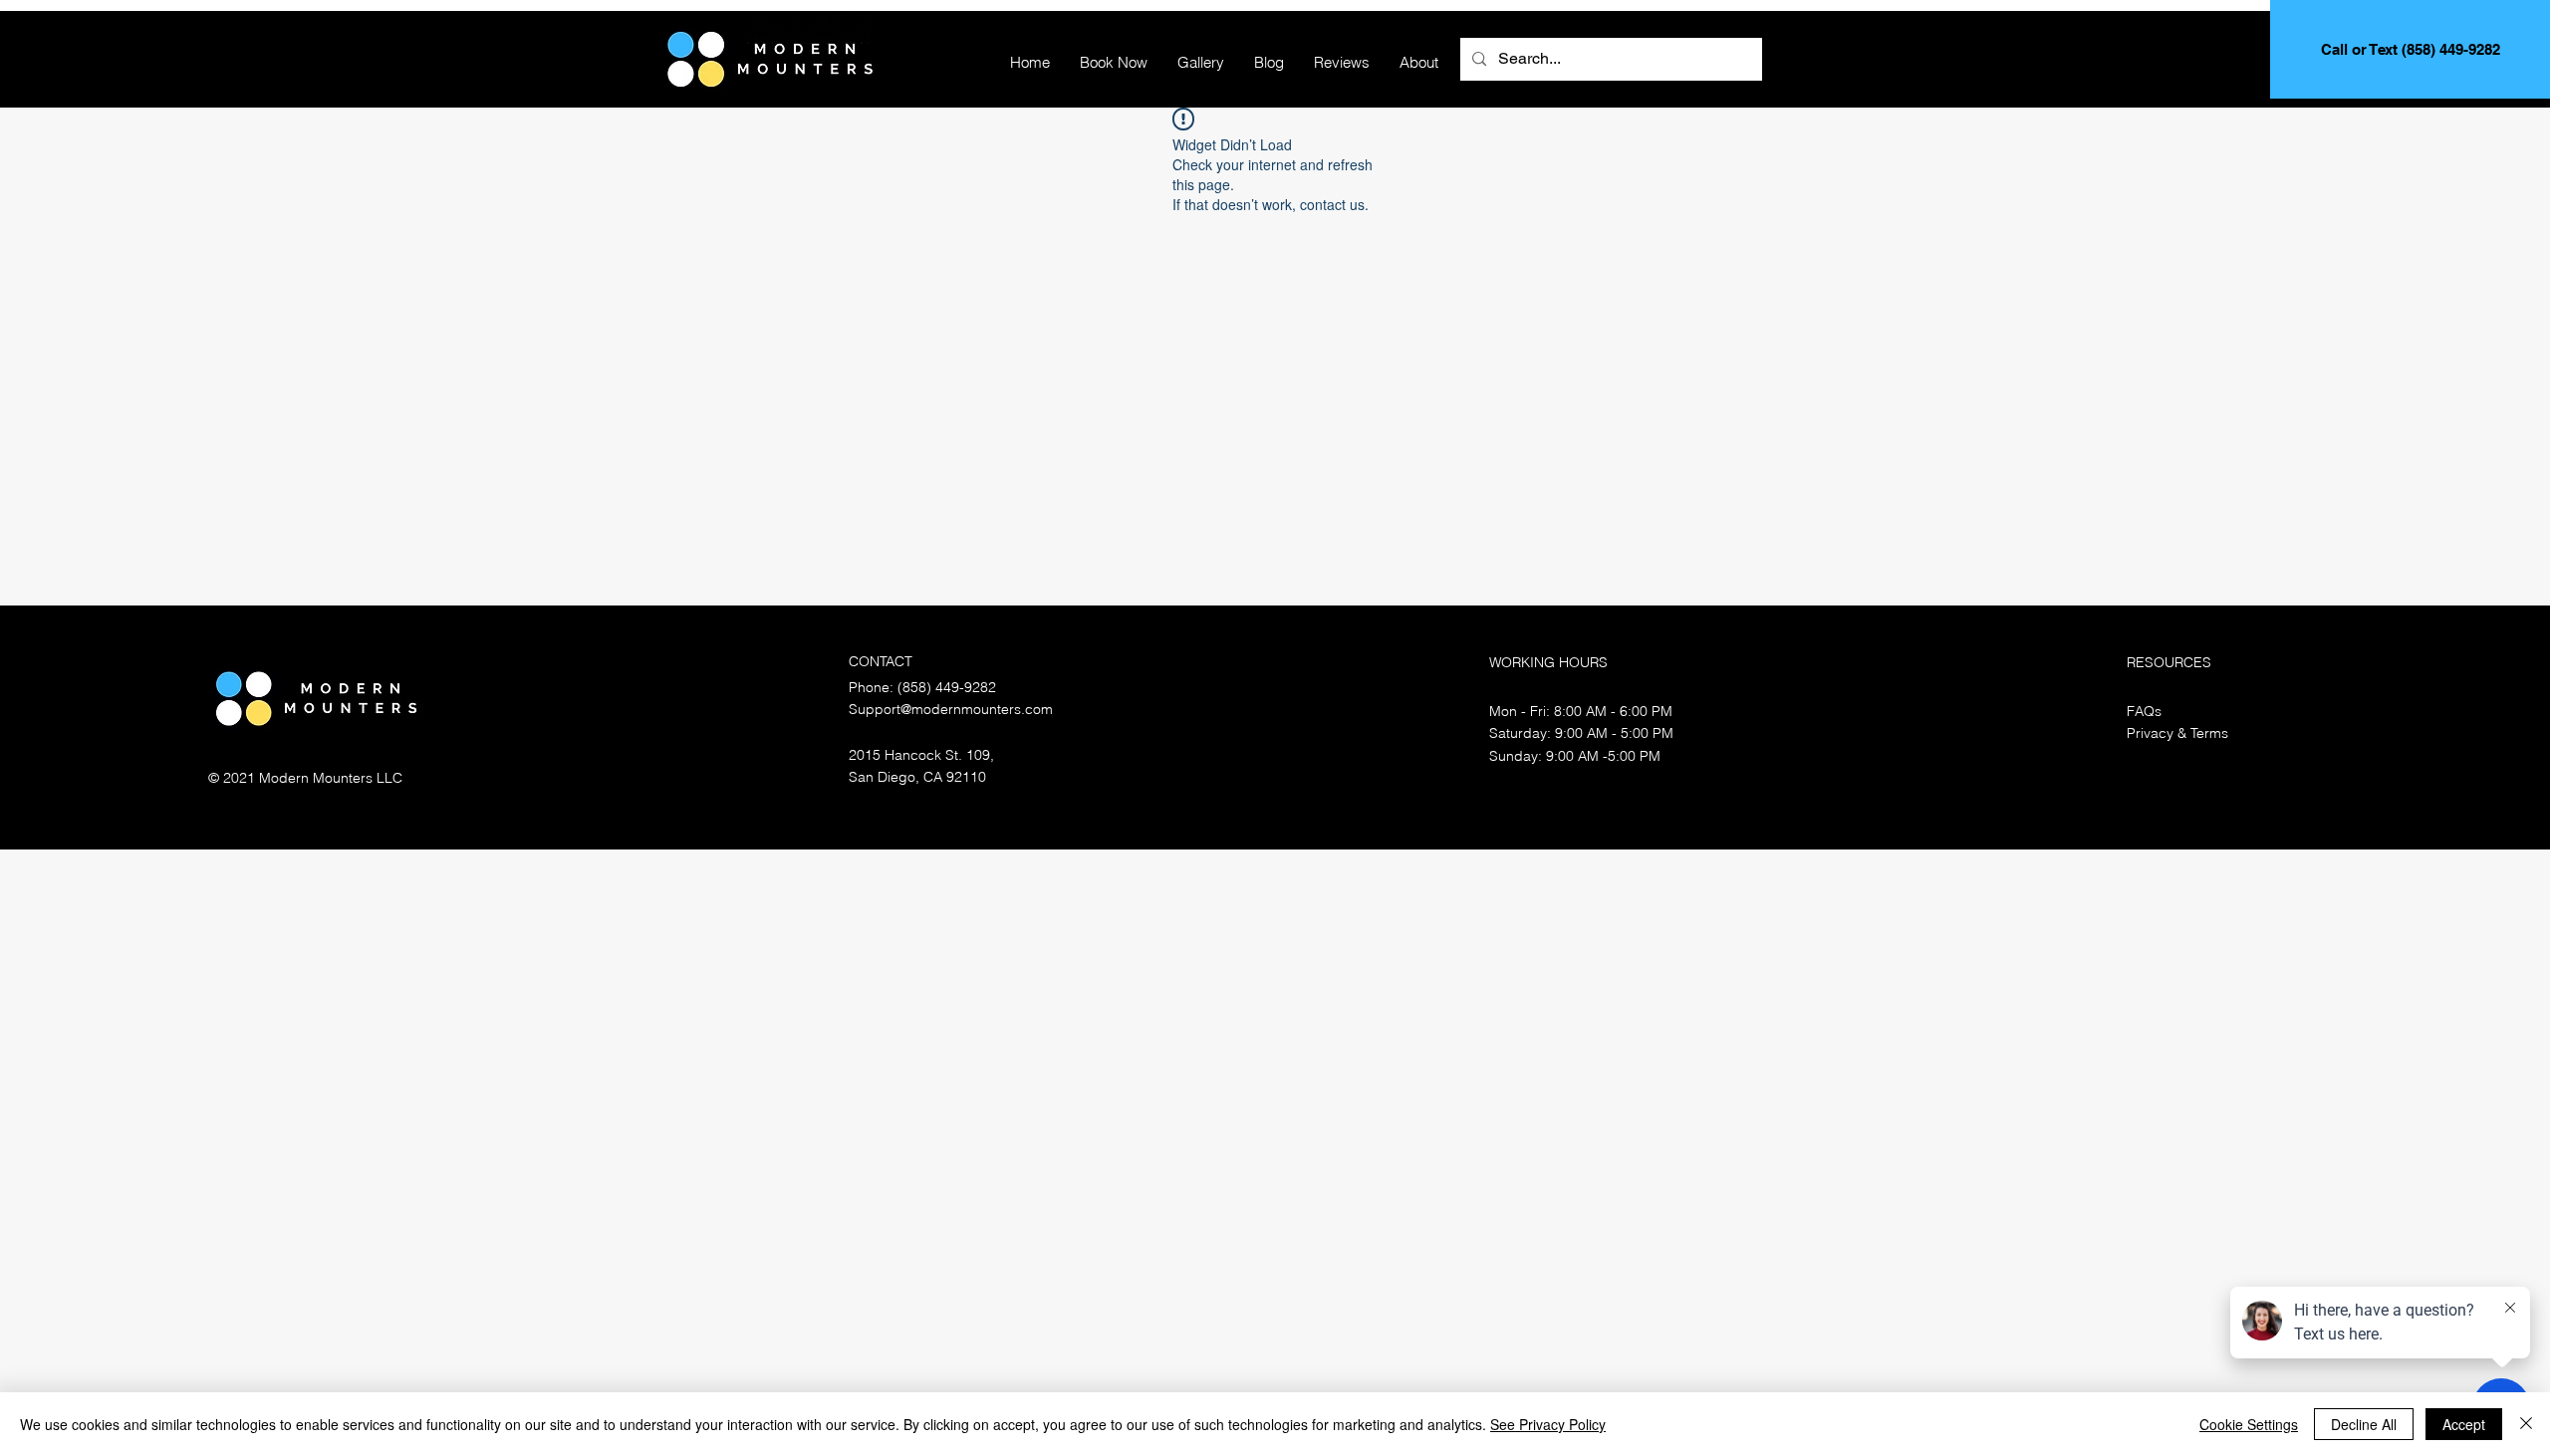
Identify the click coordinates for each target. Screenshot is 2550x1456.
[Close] (2526, 1424)
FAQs (2144, 711)
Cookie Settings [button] (2249, 1424)
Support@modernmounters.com (951, 709)
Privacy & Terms (2177, 733)
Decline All (2364, 1424)
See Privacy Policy (1548, 1424)
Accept (2464, 1424)
